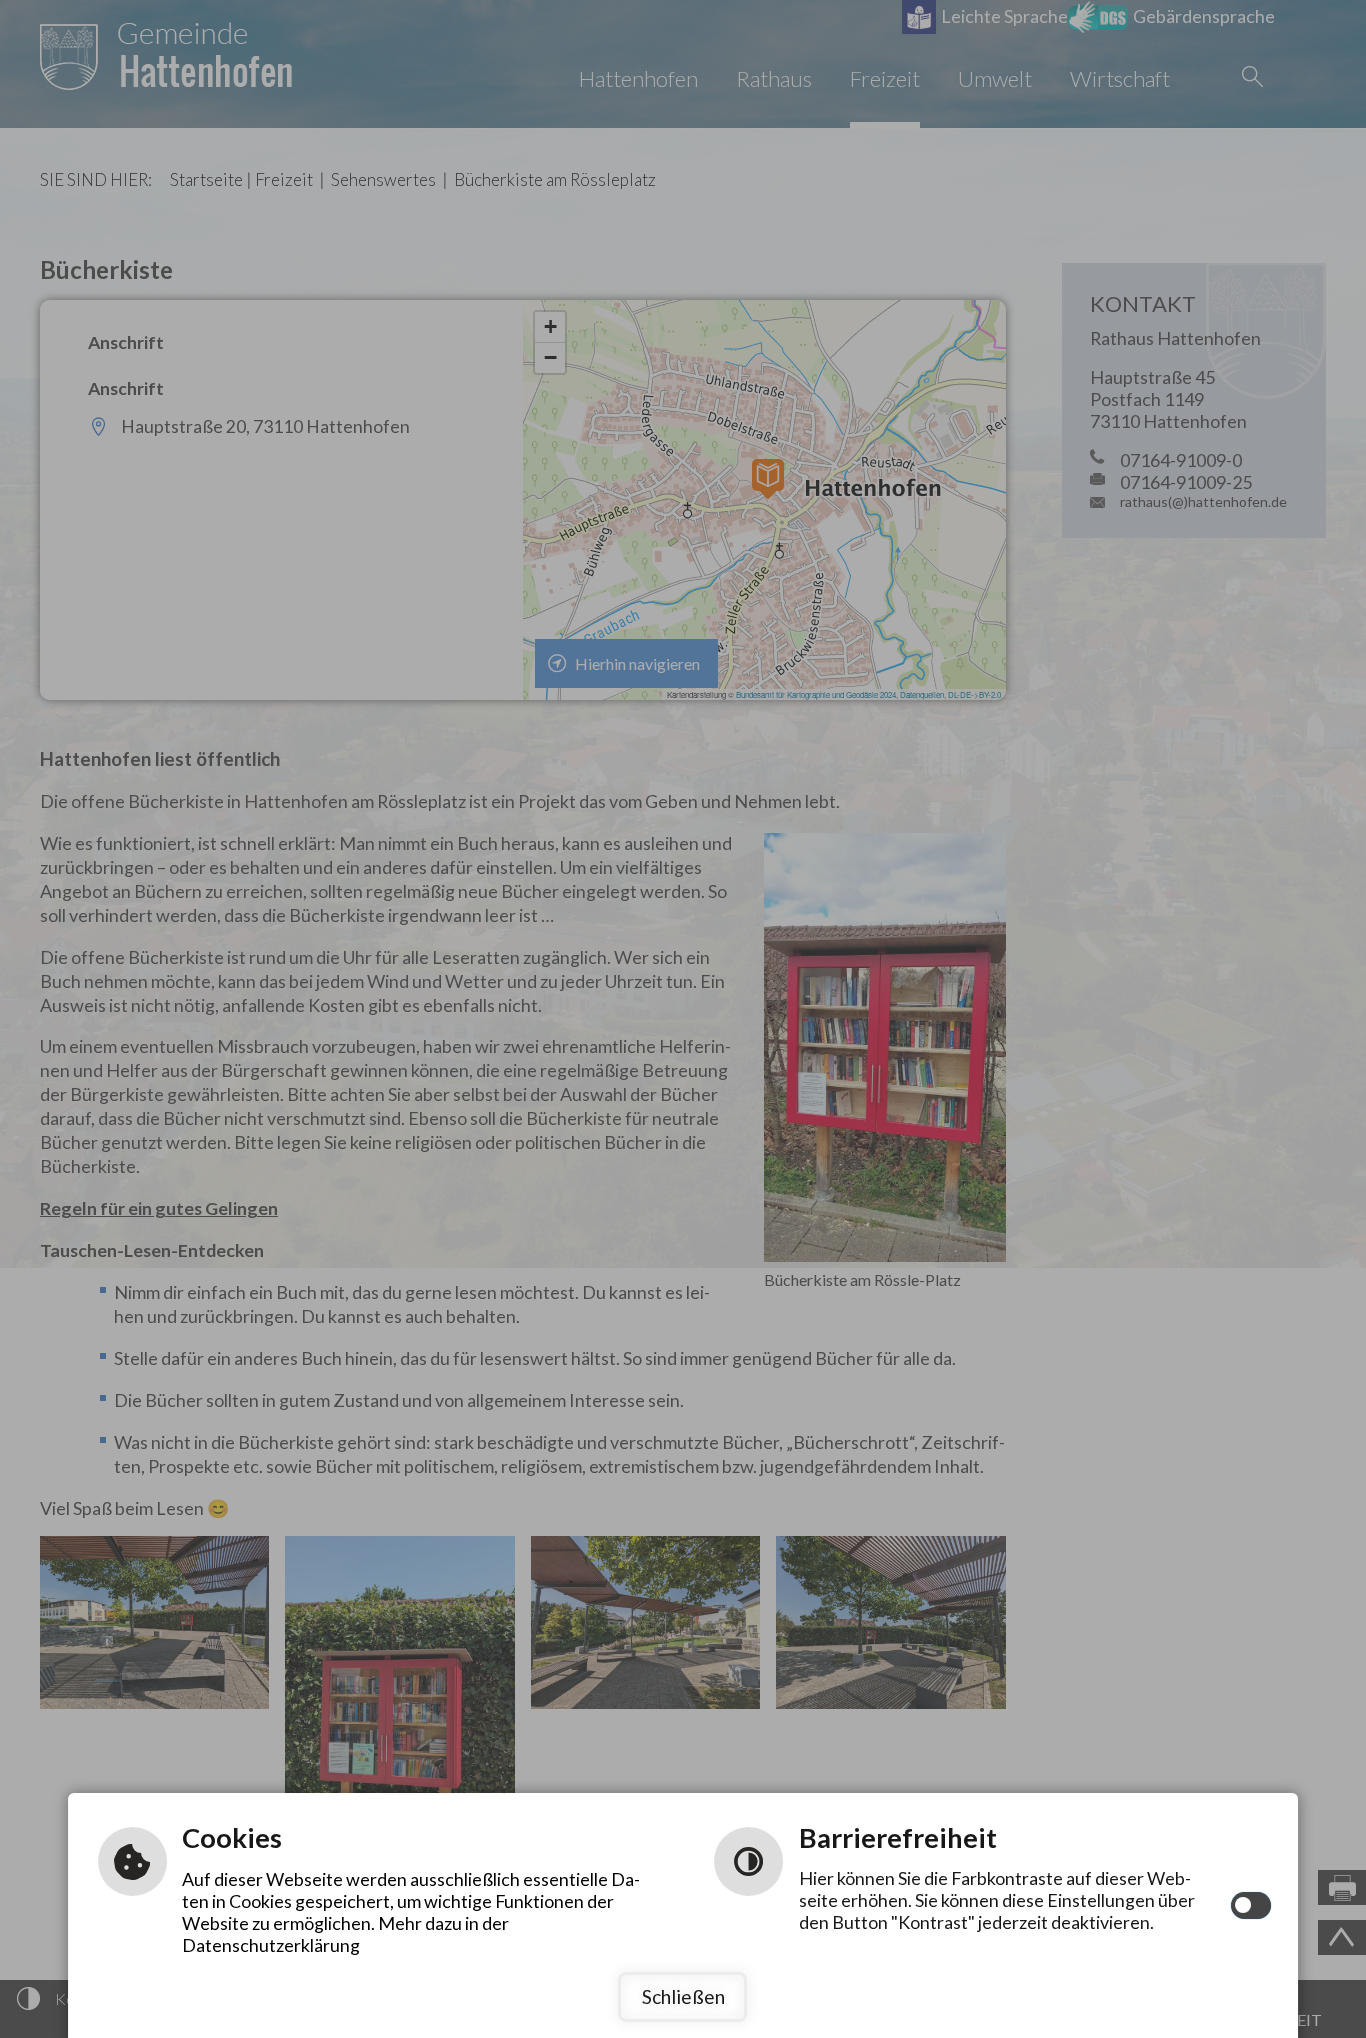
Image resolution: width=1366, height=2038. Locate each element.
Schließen (683, 1996)
